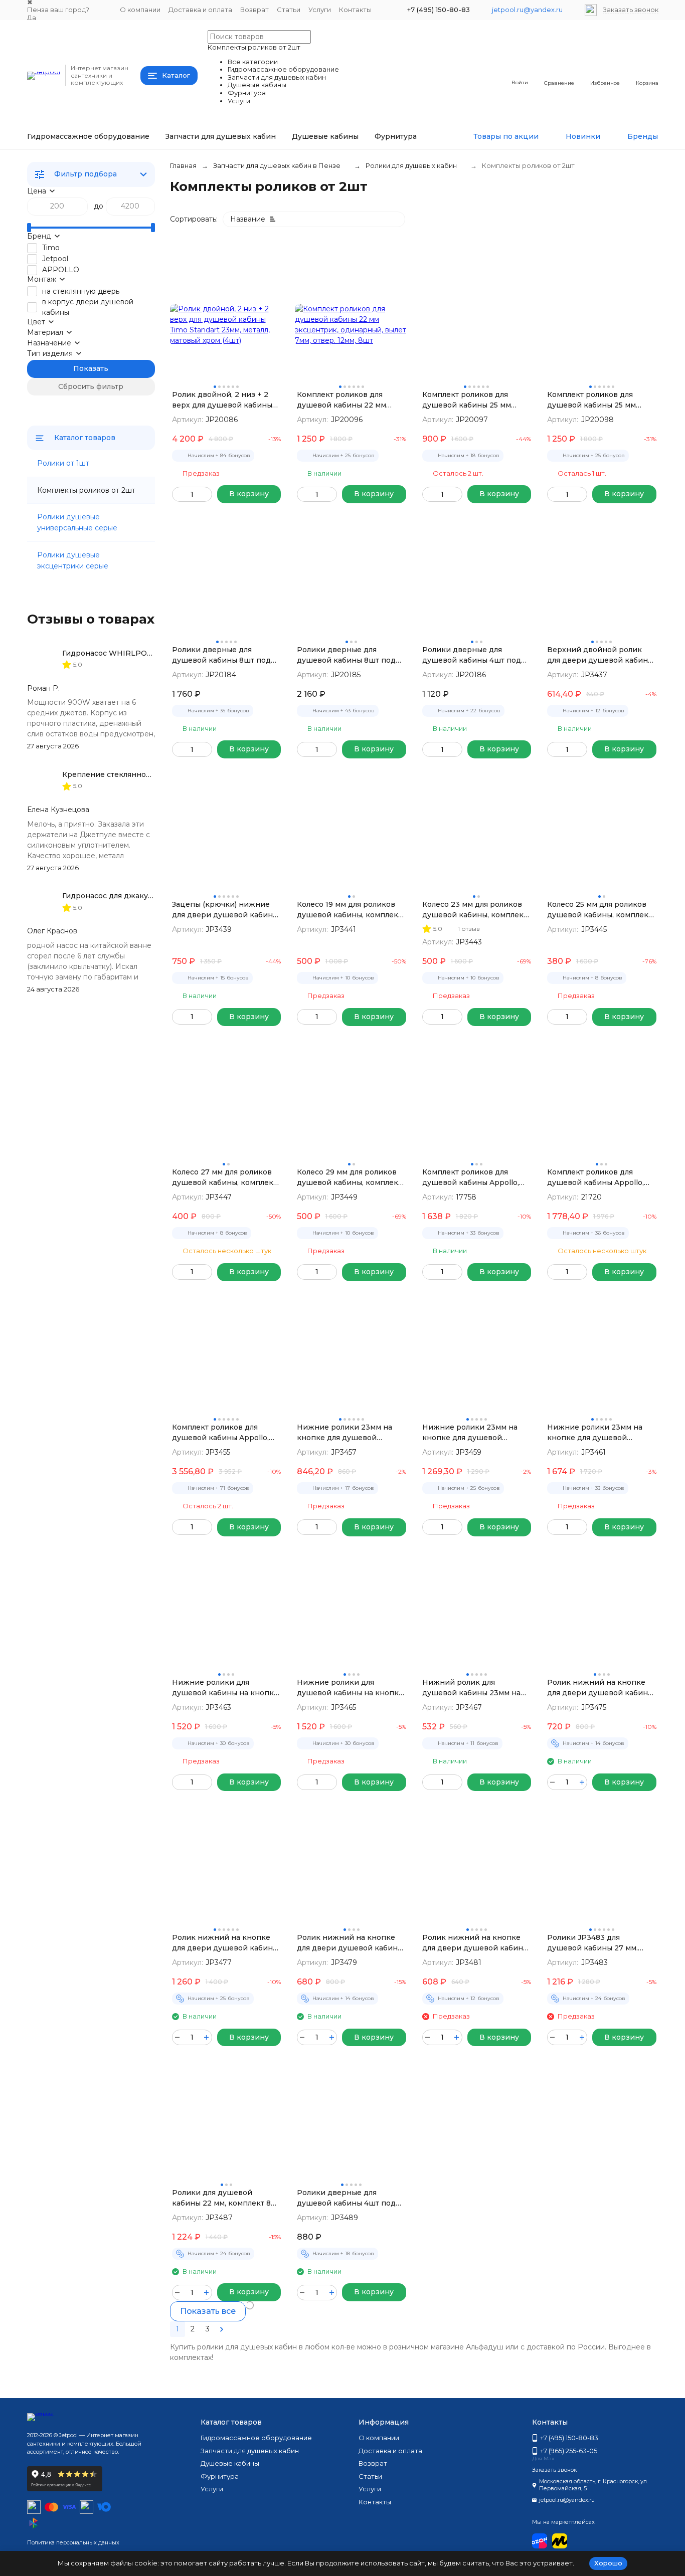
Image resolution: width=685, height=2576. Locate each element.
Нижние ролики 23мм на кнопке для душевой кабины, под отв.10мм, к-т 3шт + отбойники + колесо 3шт (472, 1433)
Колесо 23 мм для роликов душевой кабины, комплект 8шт (475, 910)
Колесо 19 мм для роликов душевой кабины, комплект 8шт (349, 910)
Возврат (254, 10)
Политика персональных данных (73, 2542)
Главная (183, 165)
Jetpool (55, 259)
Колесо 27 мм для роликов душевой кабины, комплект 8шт (224, 1178)
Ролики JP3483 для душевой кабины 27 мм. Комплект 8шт (592, 1943)
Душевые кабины (325, 136)
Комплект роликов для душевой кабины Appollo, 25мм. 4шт (595, 1178)
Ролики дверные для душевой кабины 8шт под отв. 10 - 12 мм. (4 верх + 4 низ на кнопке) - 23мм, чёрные (346, 655)
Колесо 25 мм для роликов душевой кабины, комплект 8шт (600, 910)
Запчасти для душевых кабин (221, 136)
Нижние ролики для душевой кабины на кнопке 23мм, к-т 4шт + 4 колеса (225, 1688)
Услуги (320, 10)
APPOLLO (61, 270)
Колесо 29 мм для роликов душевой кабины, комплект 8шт (349, 1178)
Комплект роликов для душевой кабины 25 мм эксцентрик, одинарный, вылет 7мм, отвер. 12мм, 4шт (475, 400)
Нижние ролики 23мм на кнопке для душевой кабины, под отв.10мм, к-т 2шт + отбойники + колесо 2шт (347, 1433)
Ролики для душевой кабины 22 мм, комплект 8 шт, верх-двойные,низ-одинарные (221, 2198)
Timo (51, 248)
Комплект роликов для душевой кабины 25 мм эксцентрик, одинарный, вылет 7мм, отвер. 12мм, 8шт (600, 400)
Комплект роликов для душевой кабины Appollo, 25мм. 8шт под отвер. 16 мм (223, 1433)
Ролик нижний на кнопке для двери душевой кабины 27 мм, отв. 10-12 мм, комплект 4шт (475, 1943)
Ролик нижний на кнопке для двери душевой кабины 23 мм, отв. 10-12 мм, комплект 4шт (600, 1688)
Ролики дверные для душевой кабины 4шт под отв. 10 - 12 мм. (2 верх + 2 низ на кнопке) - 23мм (346, 2198)
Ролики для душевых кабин (411, 165)
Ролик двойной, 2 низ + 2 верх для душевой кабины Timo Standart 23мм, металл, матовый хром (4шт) (224, 400)
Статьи (289, 10)
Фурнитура (396, 136)
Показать (91, 368)
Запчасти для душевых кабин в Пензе (277, 165)
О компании (140, 10)
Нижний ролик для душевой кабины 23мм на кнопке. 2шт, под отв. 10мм (473, 1688)
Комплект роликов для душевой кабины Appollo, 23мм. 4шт (471, 1178)
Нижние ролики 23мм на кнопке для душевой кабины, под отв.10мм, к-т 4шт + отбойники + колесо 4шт (597, 1433)
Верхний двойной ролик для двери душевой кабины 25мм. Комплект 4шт (600, 655)
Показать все (208, 2311)
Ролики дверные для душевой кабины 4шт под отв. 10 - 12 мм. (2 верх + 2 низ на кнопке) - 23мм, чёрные (472, 655)
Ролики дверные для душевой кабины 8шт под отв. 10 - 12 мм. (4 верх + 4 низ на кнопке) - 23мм (221, 655)
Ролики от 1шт (63, 463)
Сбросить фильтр (91, 386)
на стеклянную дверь (81, 291)
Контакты (355, 10)
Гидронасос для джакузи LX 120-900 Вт (137, 896)
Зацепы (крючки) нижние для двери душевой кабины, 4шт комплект (226, 910)
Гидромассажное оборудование (88, 136)
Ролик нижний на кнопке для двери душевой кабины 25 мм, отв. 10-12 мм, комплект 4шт (350, 1943)
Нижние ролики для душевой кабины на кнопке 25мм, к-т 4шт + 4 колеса (350, 1688)
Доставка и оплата (200, 10)
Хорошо (608, 2563)
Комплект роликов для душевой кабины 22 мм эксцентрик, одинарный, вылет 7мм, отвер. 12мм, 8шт (350, 400)
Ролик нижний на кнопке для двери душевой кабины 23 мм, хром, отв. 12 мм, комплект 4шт (225, 1943)
